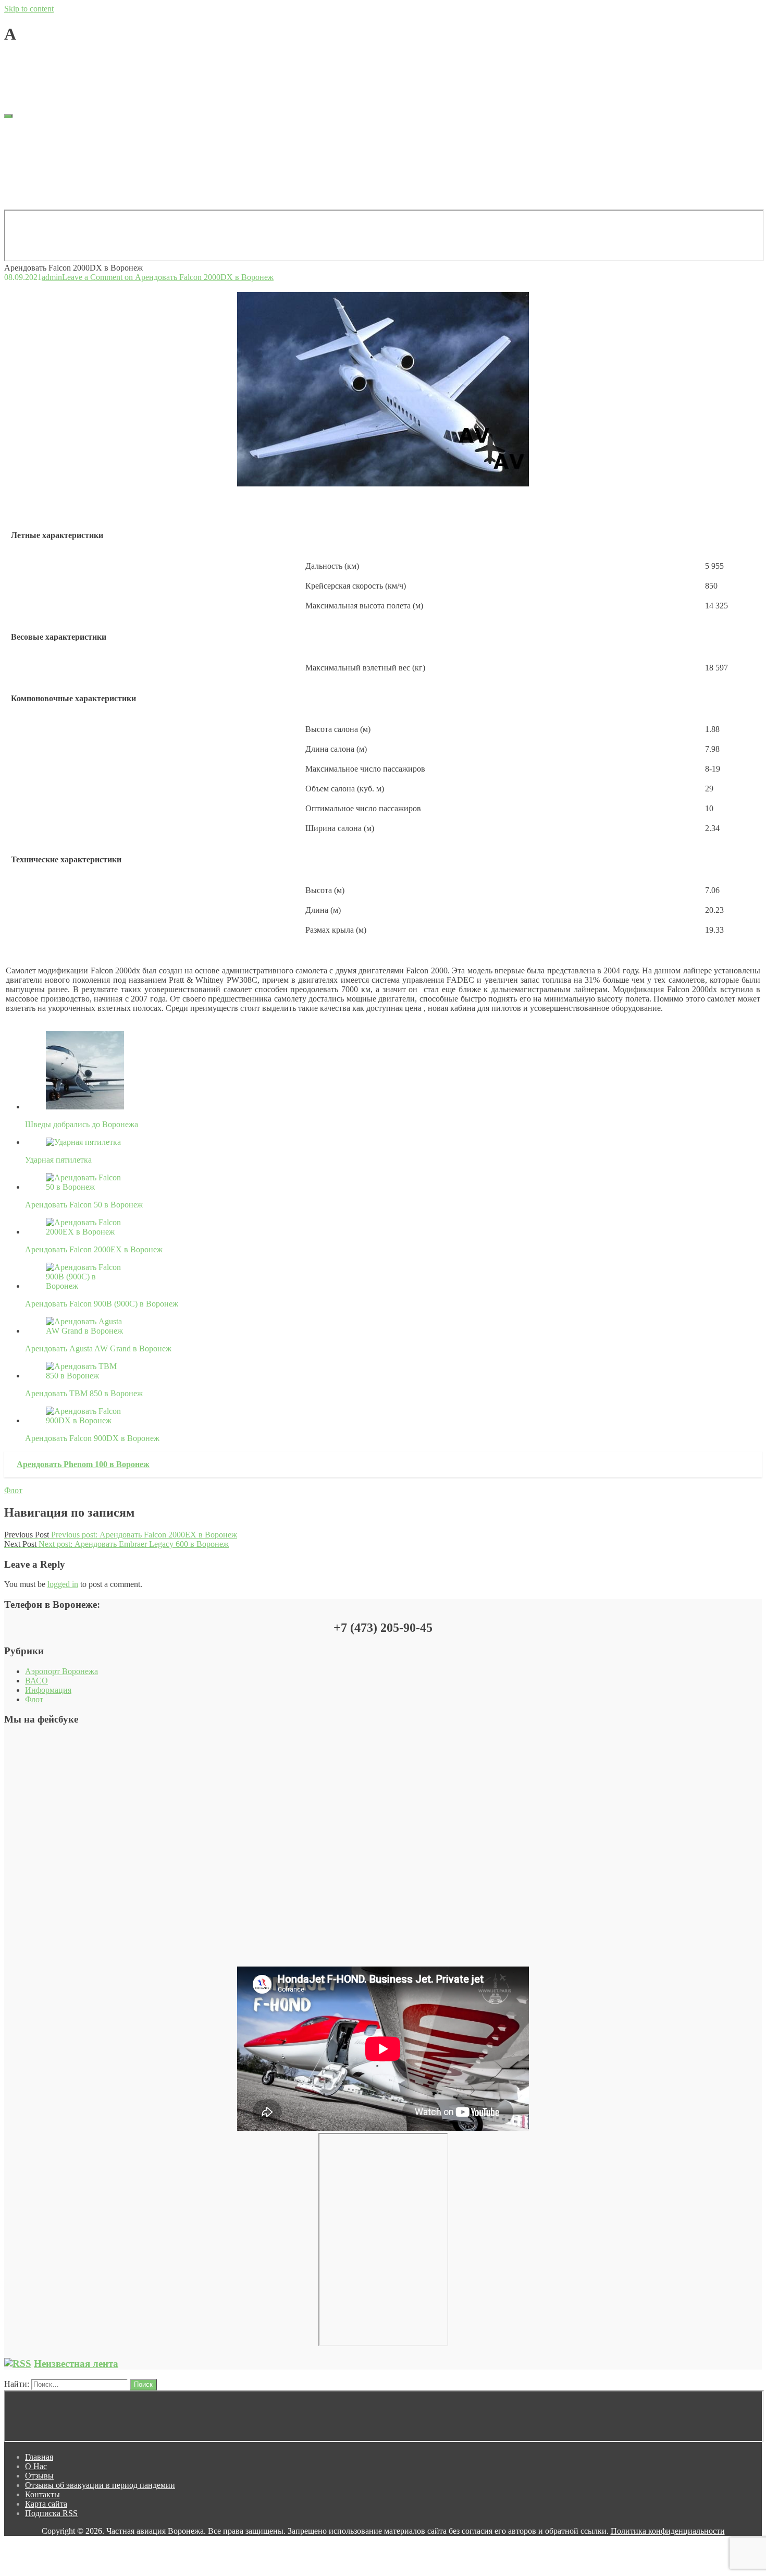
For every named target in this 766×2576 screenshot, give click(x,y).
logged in (63, 1584)
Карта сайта (46, 178)
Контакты (42, 168)
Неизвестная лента (76, 2364)
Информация (48, 1690)
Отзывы (39, 149)
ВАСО (36, 1681)
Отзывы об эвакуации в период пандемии (100, 159)
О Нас (36, 140)
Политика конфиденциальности (668, 2531)
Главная (39, 131)
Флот (13, 1490)
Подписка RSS (51, 187)
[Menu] (8, 116)
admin (52, 60)
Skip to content (29, 9)
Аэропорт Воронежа (61, 1671)
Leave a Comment (168, 60)
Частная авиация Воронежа (53, 77)
